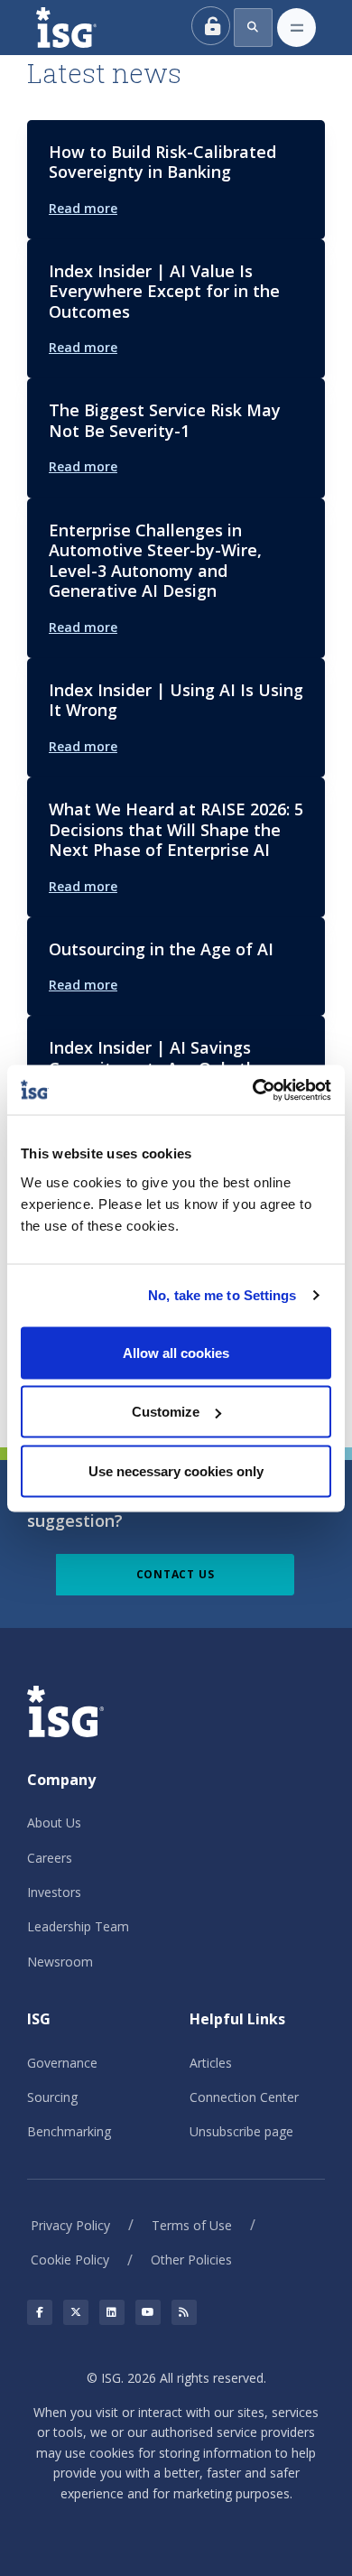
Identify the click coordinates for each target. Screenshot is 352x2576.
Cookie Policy (70, 2260)
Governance (62, 2063)
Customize (166, 1412)
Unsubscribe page (241, 2131)
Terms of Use (192, 2225)
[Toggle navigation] (296, 28)
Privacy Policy (70, 2225)
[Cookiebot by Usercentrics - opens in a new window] (253, 1090)
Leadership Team (78, 1926)
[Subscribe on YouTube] (148, 2312)
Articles (211, 2063)
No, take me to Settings (222, 1295)
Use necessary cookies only (176, 1470)
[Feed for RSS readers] (184, 2312)
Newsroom (60, 1962)
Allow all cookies (176, 1352)
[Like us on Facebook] (40, 2312)
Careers (50, 1858)
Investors (54, 1892)
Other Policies (191, 2260)
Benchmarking (69, 2131)
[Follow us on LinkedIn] (112, 2312)
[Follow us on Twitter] (76, 2312)
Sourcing (52, 2097)
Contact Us (176, 1574)
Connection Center (244, 2097)
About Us (54, 1823)
